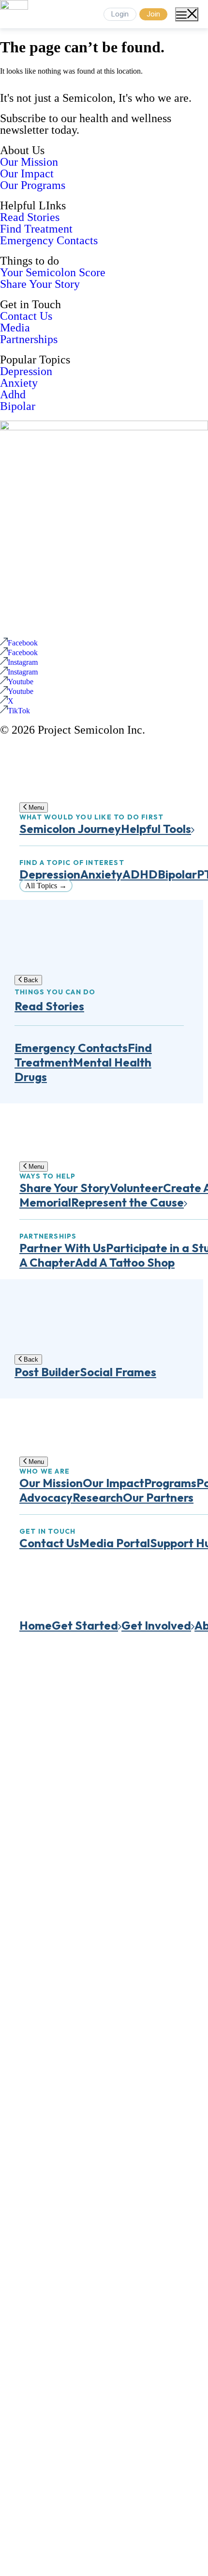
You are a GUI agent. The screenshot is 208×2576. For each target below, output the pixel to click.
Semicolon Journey (70, 829)
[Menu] (187, 14)
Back (30, 980)
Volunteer (136, 1188)
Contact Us (26, 316)
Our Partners (158, 1497)
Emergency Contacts (49, 240)
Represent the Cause (127, 1202)
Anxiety (19, 383)
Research (98, 1497)
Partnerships (29, 339)
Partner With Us (63, 1248)
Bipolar (18, 406)
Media (15, 328)
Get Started (85, 1625)
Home (36, 1625)
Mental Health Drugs (83, 1069)
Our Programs (33, 185)
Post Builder (47, 1372)
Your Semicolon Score (53, 272)
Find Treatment (36, 229)
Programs (170, 1483)
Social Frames (118, 1372)
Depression (26, 371)
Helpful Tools (156, 829)
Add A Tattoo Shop (125, 1262)
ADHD (140, 874)
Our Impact (27, 173)
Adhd (13, 394)
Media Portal (115, 1543)
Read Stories (30, 217)
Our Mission (29, 162)
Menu (35, 808)
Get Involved (156, 1625)
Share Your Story (40, 284)
